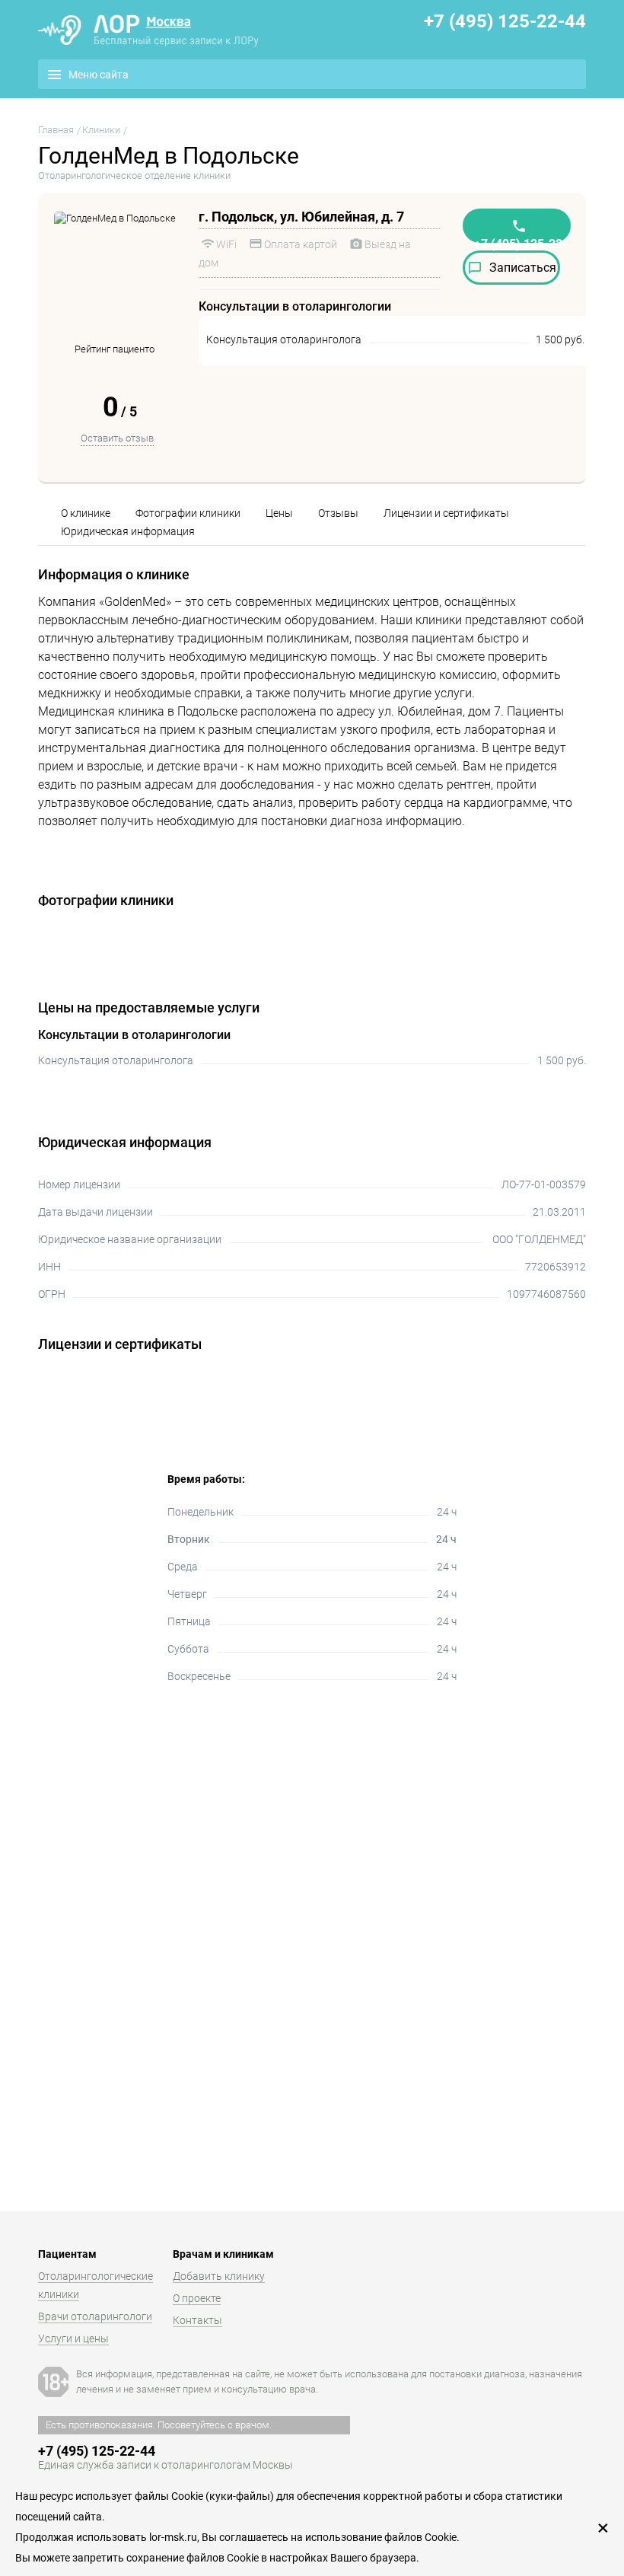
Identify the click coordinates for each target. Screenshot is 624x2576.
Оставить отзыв (117, 438)
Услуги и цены (73, 2338)
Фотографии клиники (188, 513)
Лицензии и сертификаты (446, 513)
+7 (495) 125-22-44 (505, 21)
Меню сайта (99, 75)
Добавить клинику (219, 2276)
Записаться (523, 268)
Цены (279, 513)
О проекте (197, 2298)
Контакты (197, 2320)
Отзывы (338, 513)
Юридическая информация (128, 531)
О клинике (86, 513)
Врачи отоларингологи (95, 2316)
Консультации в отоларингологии (134, 1035)
